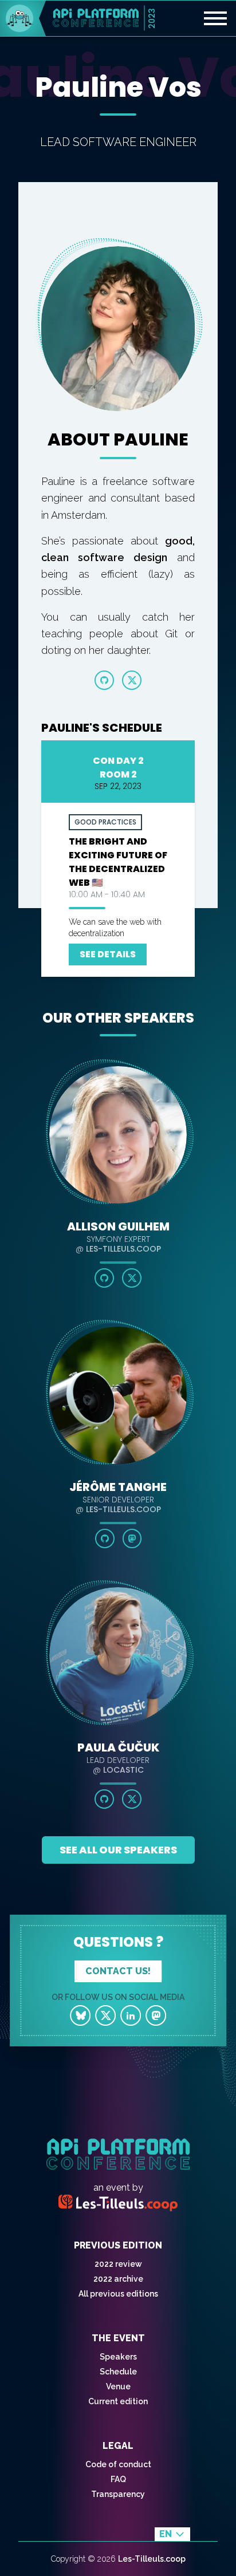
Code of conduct (118, 2464)
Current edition (118, 2401)
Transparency (118, 2494)
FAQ (118, 2479)
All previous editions (118, 2294)
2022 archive (118, 2279)
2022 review (118, 2264)
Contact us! (118, 1971)
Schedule (118, 2372)
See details (108, 954)
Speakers (118, 2357)
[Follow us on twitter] (105, 2015)
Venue (118, 2386)
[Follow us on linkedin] (131, 2015)
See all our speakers (118, 1850)
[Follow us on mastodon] (156, 2015)
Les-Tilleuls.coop (152, 2559)
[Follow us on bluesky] (80, 2015)
